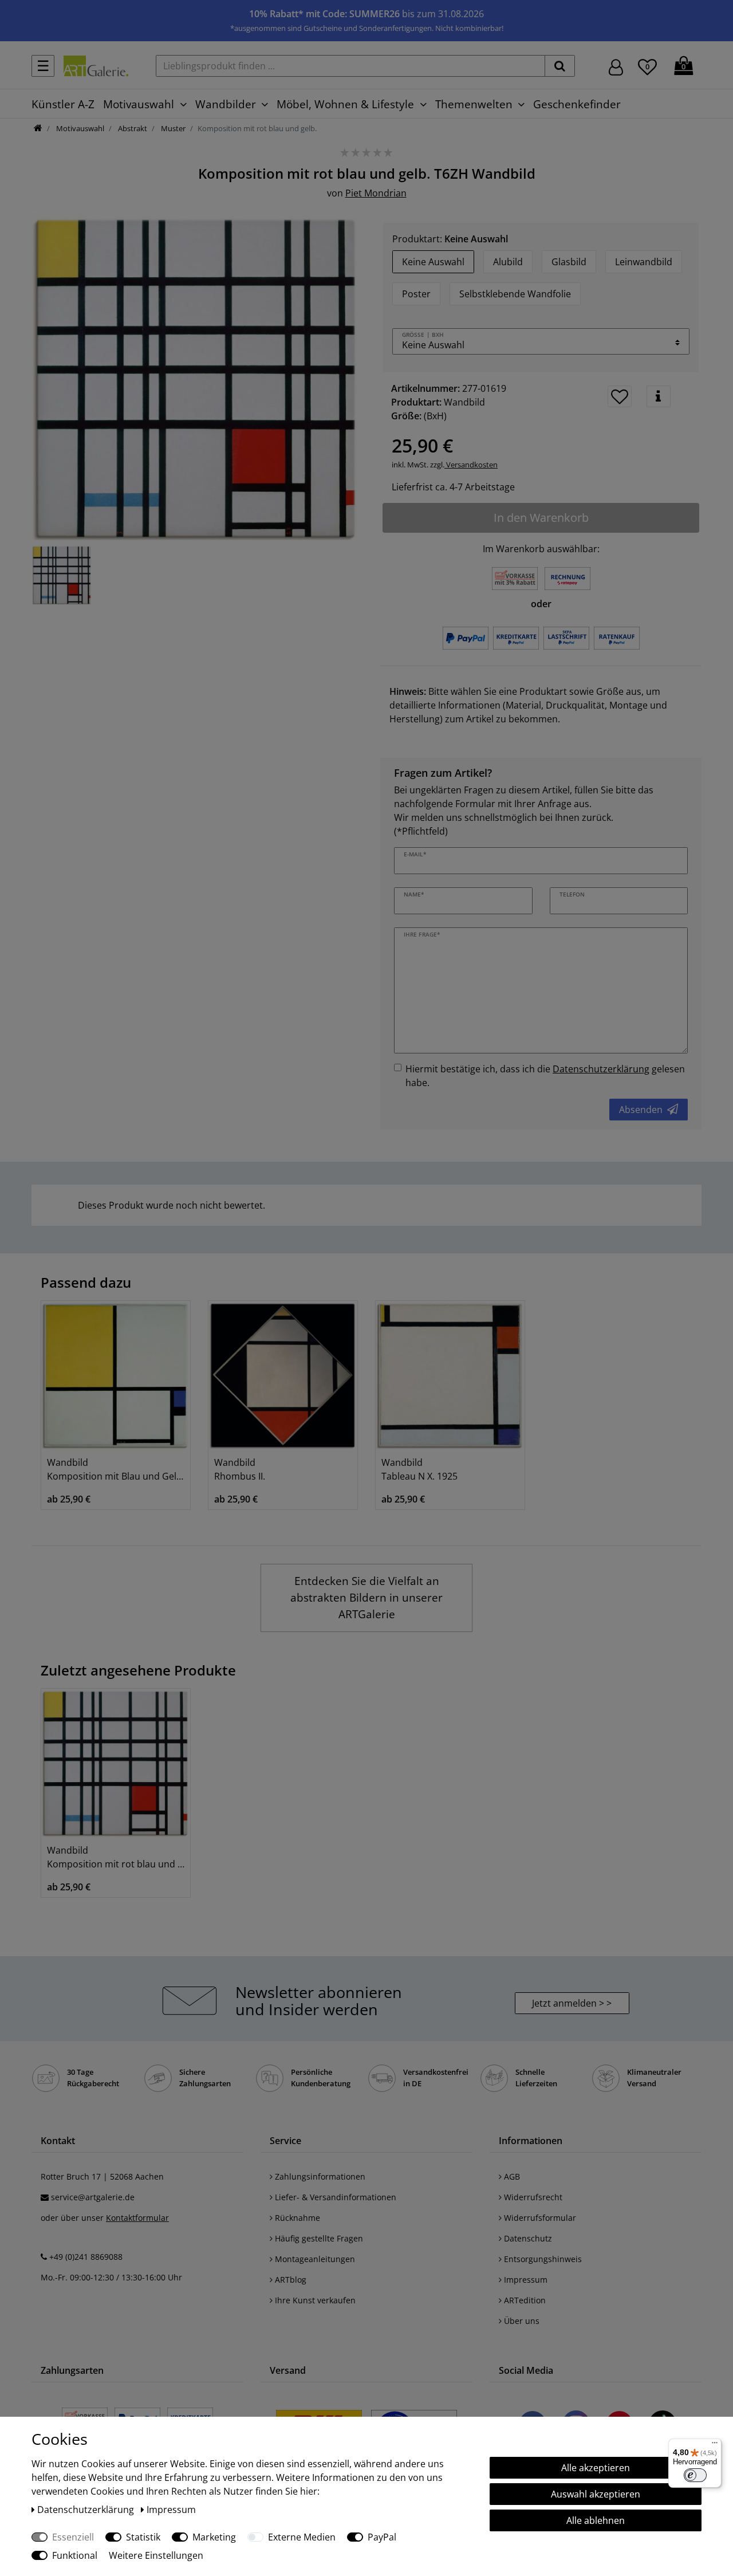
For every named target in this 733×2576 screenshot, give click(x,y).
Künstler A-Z (63, 104)
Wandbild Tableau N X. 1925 (419, 1469)
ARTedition (524, 2300)
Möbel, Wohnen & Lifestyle (345, 104)
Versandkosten (471, 465)
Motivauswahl (139, 104)
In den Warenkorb (541, 518)
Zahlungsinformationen (319, 2176)
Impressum (525, 2280)
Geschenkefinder (577, 104)
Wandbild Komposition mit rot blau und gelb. (116, 1857)
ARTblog (289, 2280)
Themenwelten (474, 104)
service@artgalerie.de (93, 2197)
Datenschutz (527, 2238)
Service (285, 2141)
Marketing (214, 2537)
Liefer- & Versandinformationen (334, 2197)
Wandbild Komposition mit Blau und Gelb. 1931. (116, 1469)
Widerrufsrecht (532, 2197)
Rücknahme (296, 2218)
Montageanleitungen (314, 2259)
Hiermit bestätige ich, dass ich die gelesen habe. (545, 1076)
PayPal (382, 2537)
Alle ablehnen (596, 2520)
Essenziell (73, 2537)
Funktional (75, 2555)
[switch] (695, 2475)
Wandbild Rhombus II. (240, 1469)
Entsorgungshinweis (542, 2259)
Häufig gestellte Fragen (318, 2238)
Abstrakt (132, 128)
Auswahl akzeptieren (596, 2494)
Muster (172, 128)
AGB (511, 2176)
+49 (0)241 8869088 (86, 2257)
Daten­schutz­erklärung (87, 2510)
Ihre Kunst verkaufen (314, 2300)
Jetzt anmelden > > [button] (572, 2003)
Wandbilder (226, 104)
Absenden (641, 1110)
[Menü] (715, 2445)
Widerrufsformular (539, 2218)
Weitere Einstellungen (156, 2555)
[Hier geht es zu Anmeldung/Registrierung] (616, 66)
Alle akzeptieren (596, 2468)
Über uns (521, 2321)
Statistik (143, 2537)
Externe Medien (302, 2537)
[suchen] (560, 66)
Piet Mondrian (376, 193)
